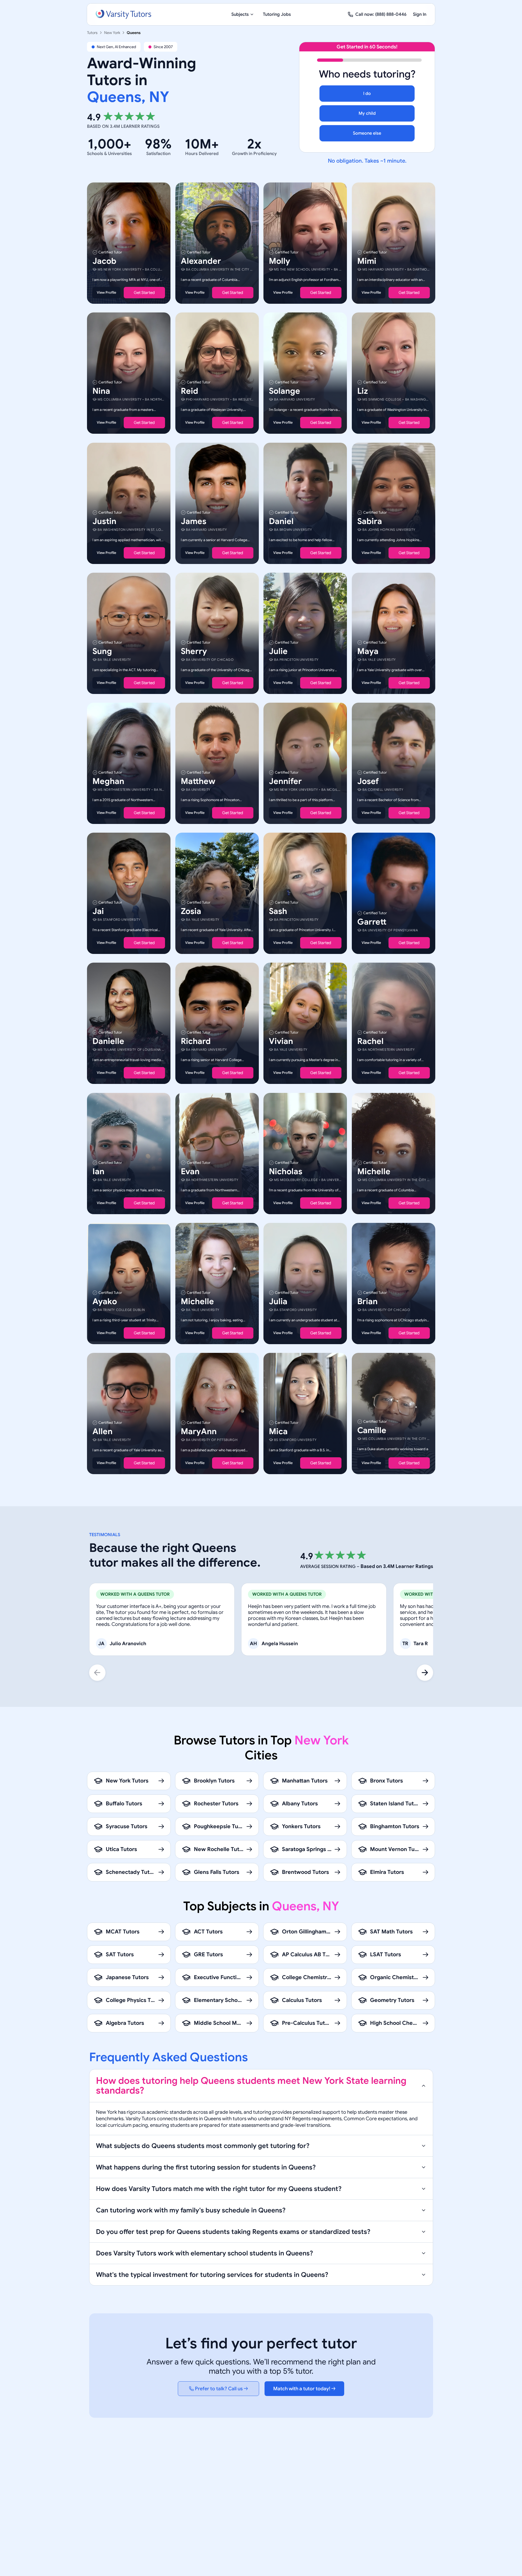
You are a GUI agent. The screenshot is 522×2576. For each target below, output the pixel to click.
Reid (189, 391)
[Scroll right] (425, 1673)
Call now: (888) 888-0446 (381, 14)
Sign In (420, 14)
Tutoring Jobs (277, 14)
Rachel (370, 1041)
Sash (278, 911)
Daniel (281, 521)
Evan (190, 1171)
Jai (98, 911)
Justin (104, 521)
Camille (372, 1430)
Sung (102, 651)
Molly (279, 261)
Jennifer (285, 781)
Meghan (108, 781)
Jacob (104, 261)
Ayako (105, 1301)
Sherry (194, 651)
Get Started (144, 293)
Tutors (92, 33)
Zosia (191, 911)
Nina (101, 391)
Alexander (201, 261)
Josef (368, 781)
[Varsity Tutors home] (123, 14)
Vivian (281, 1041)
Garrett (372, 922)
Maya (368, 651)
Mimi (367, 261)
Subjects (240, 14)
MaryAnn (199, 1431)
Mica (278, 1431)
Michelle (374, 1171)
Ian (98, 1171)
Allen (102, 1431)
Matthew (198, 781)
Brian (367, 1301)
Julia (278, 1301)
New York (112, 33)
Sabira (370, 521)
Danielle (108, 1041)
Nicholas (286, 1171)
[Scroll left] (97, 1673)
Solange (285, 391)
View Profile (106, 292)
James (194, 521)
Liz (363, 391)
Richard (196, 1041)
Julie (278, 651)
